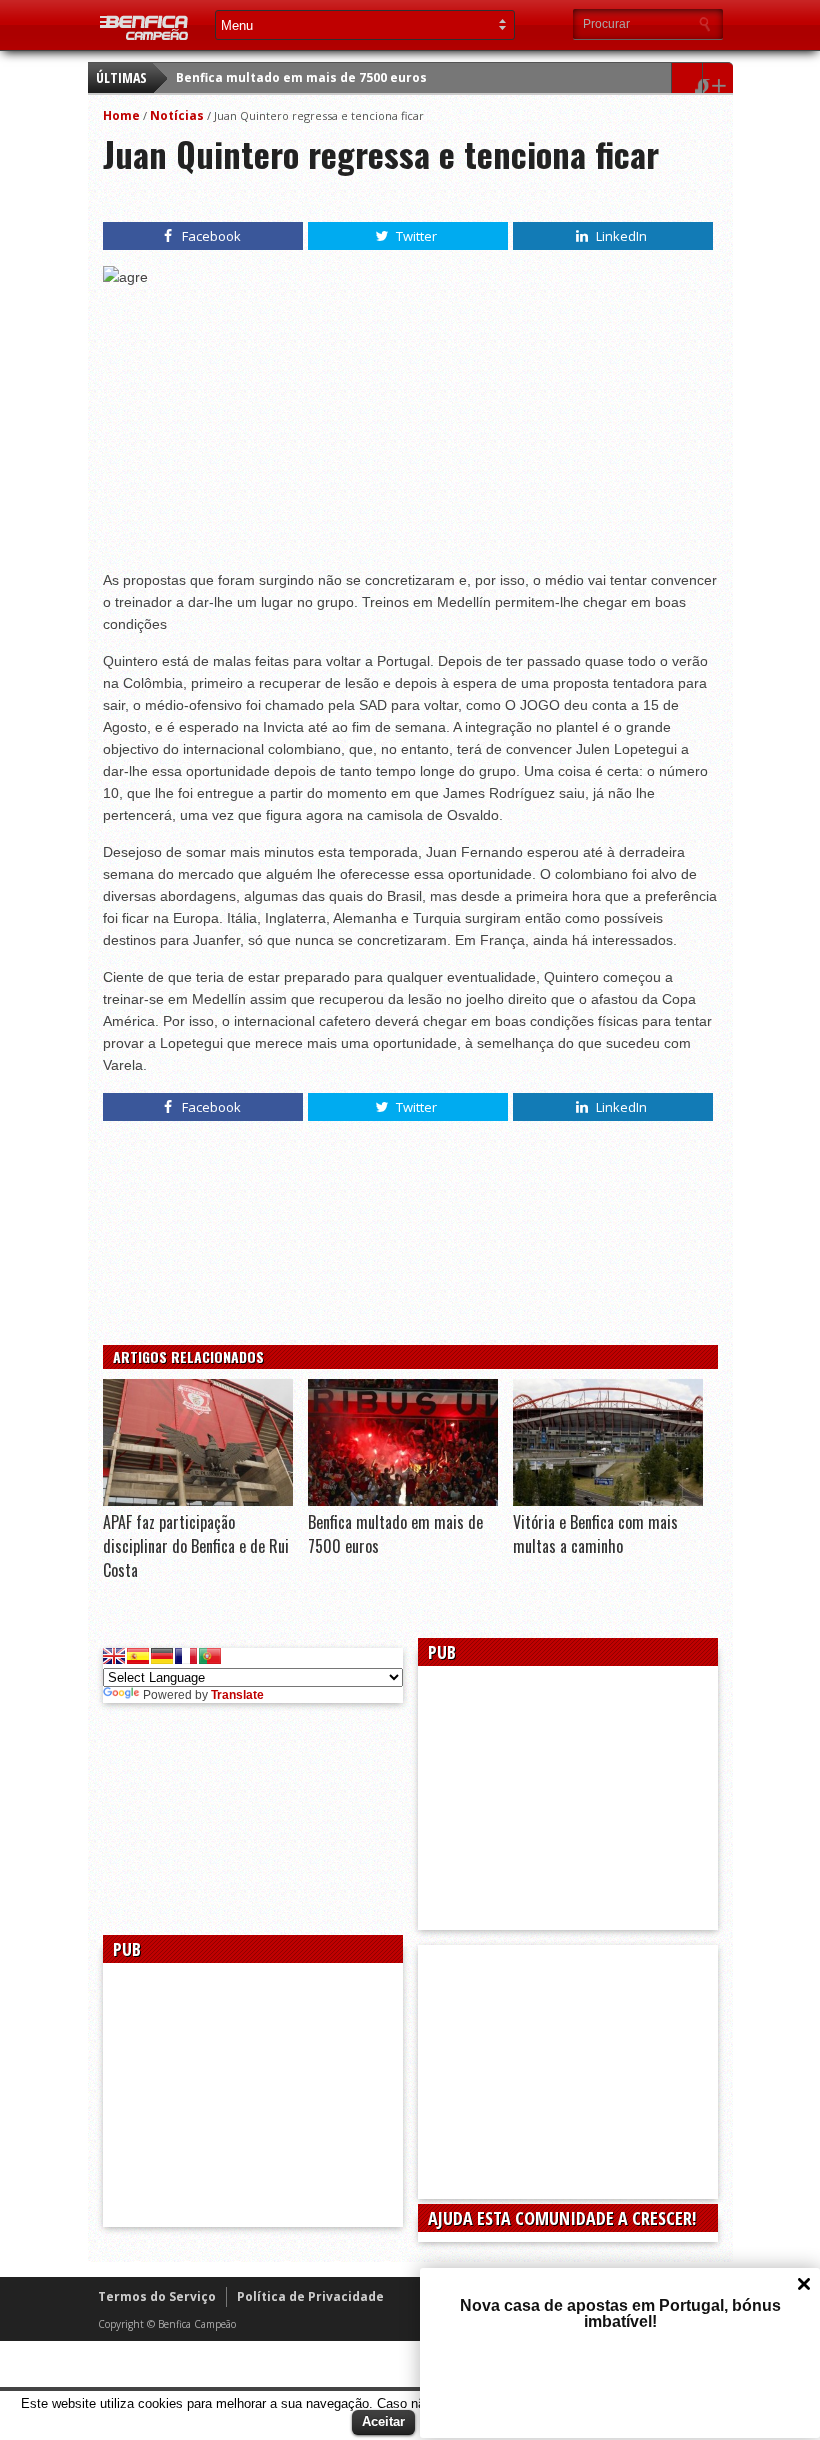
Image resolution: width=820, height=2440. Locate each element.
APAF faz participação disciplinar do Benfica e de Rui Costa (196, 1546)
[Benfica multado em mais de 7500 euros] (403, 1501)
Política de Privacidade (310, 2296)
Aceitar (383, 2421)
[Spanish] (138, 1656)
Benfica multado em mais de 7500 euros (301, 77)
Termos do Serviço (157, 2296)
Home (121, 115)
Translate (237, 1695)
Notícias (177, 115)
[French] (186, 1656)
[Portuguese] (210, 1656)
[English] (114, 1656)
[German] (162, 1656)
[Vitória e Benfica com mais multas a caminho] (608, 1501)
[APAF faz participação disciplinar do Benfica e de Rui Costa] (198, 1501)
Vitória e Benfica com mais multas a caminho (595, 1534)
